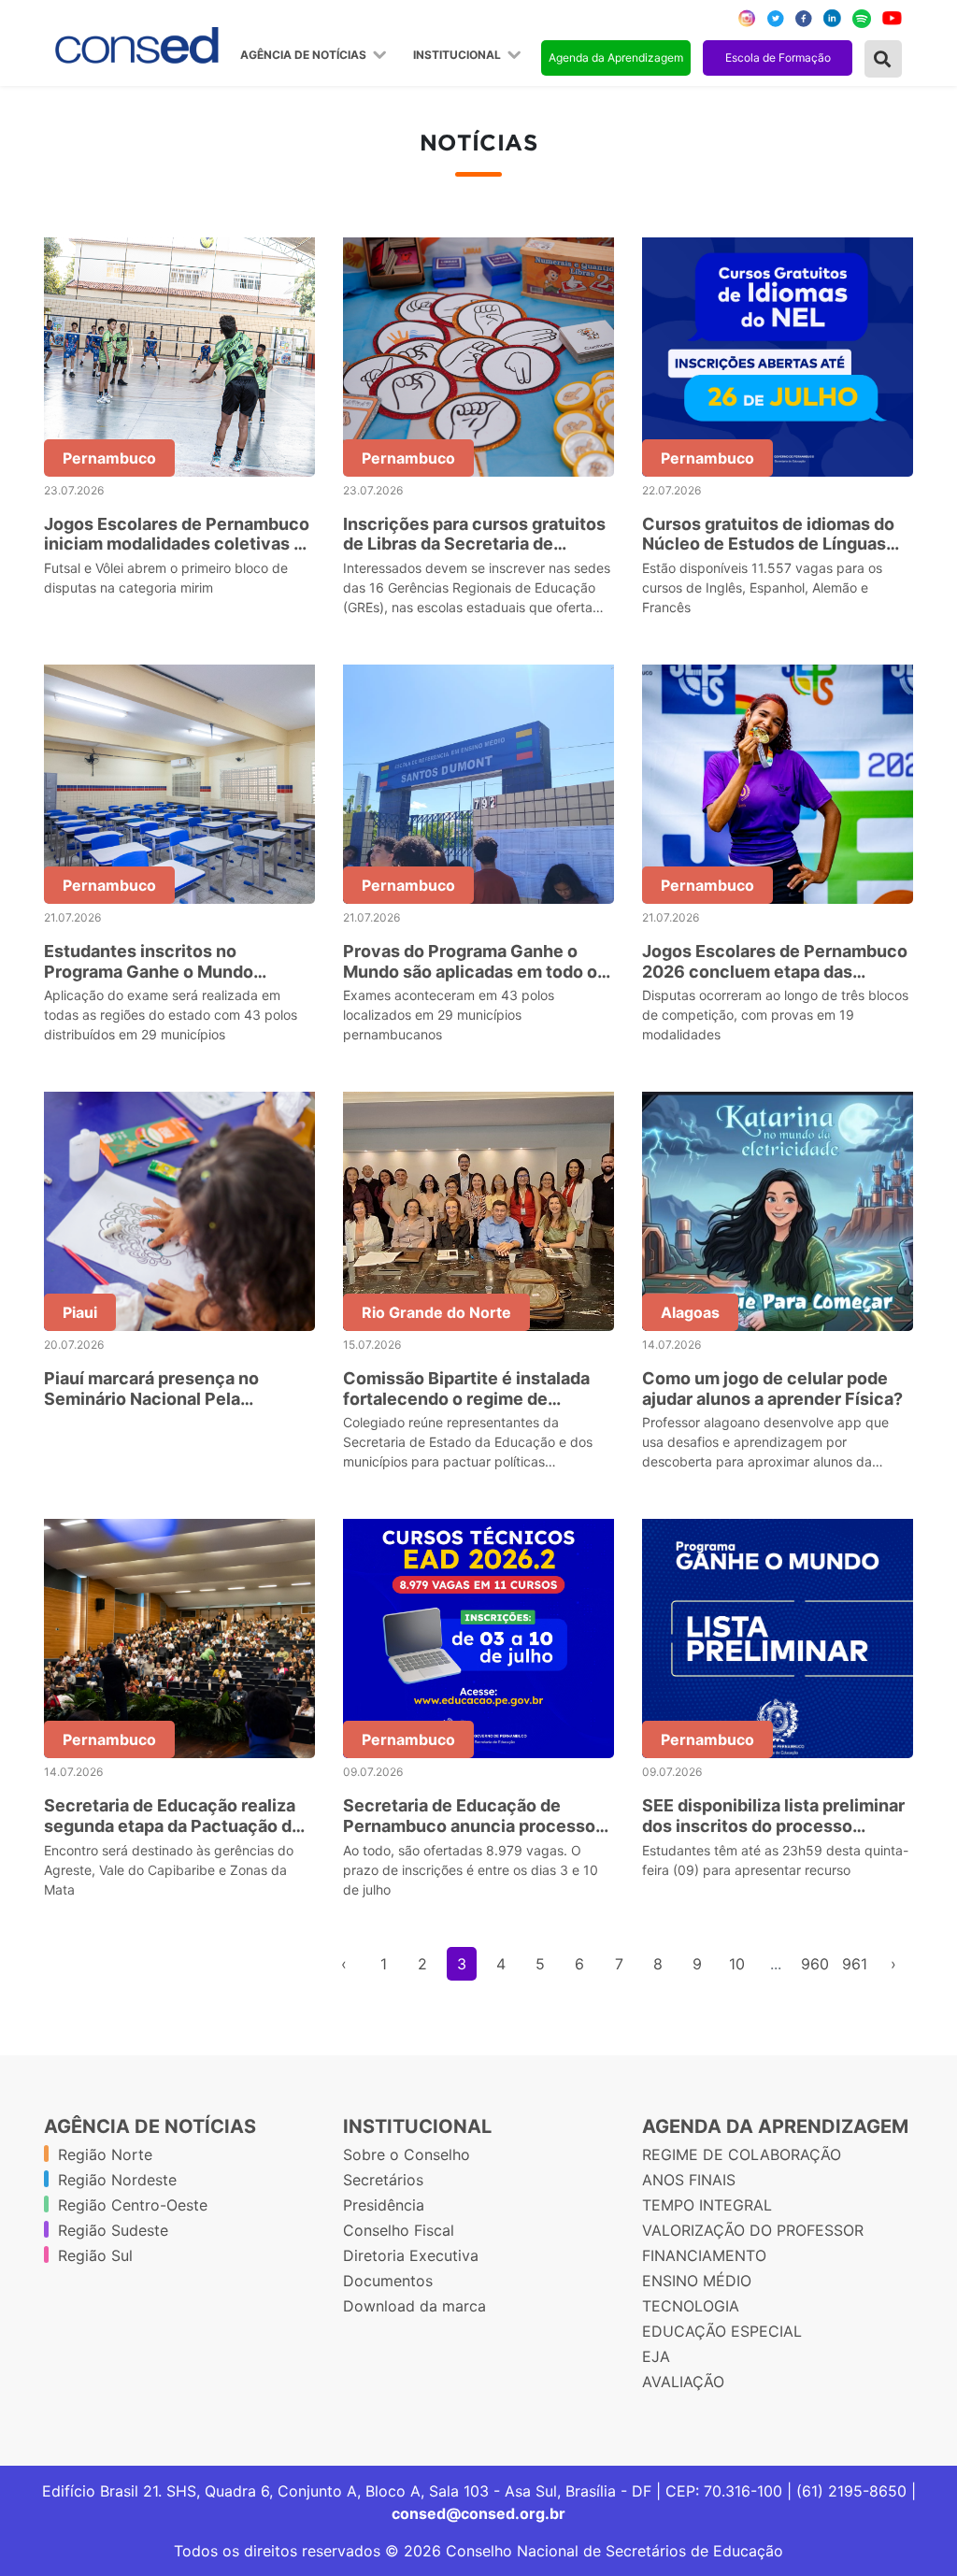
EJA (656, 2356)
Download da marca (414, 2306)
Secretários (383, 2180)
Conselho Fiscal (399, 2230)
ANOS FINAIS (689, 2180)
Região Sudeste (113, 2230)
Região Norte (105, 2154)
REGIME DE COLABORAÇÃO (742, 2154)
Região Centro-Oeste (133, 2205)
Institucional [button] (458, 55)
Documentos (388, 2281)
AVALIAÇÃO (683, 2382)
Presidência (384, 2205)
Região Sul (95, 2255)
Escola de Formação (778, 57)
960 (815, 1964)
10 (737, 1964)
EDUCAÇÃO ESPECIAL (722, 2331)
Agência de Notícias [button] (305, 55)
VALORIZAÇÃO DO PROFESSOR (753, 2230)
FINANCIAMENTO (704, 2255)
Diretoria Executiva (411, 2255)
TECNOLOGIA (691, 2306)
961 (855, 1964)
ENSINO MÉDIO (697, 2281)
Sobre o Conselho (407, 2154)
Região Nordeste (117, 2180)
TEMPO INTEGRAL (707, 2205)
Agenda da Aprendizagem (616, 57)
